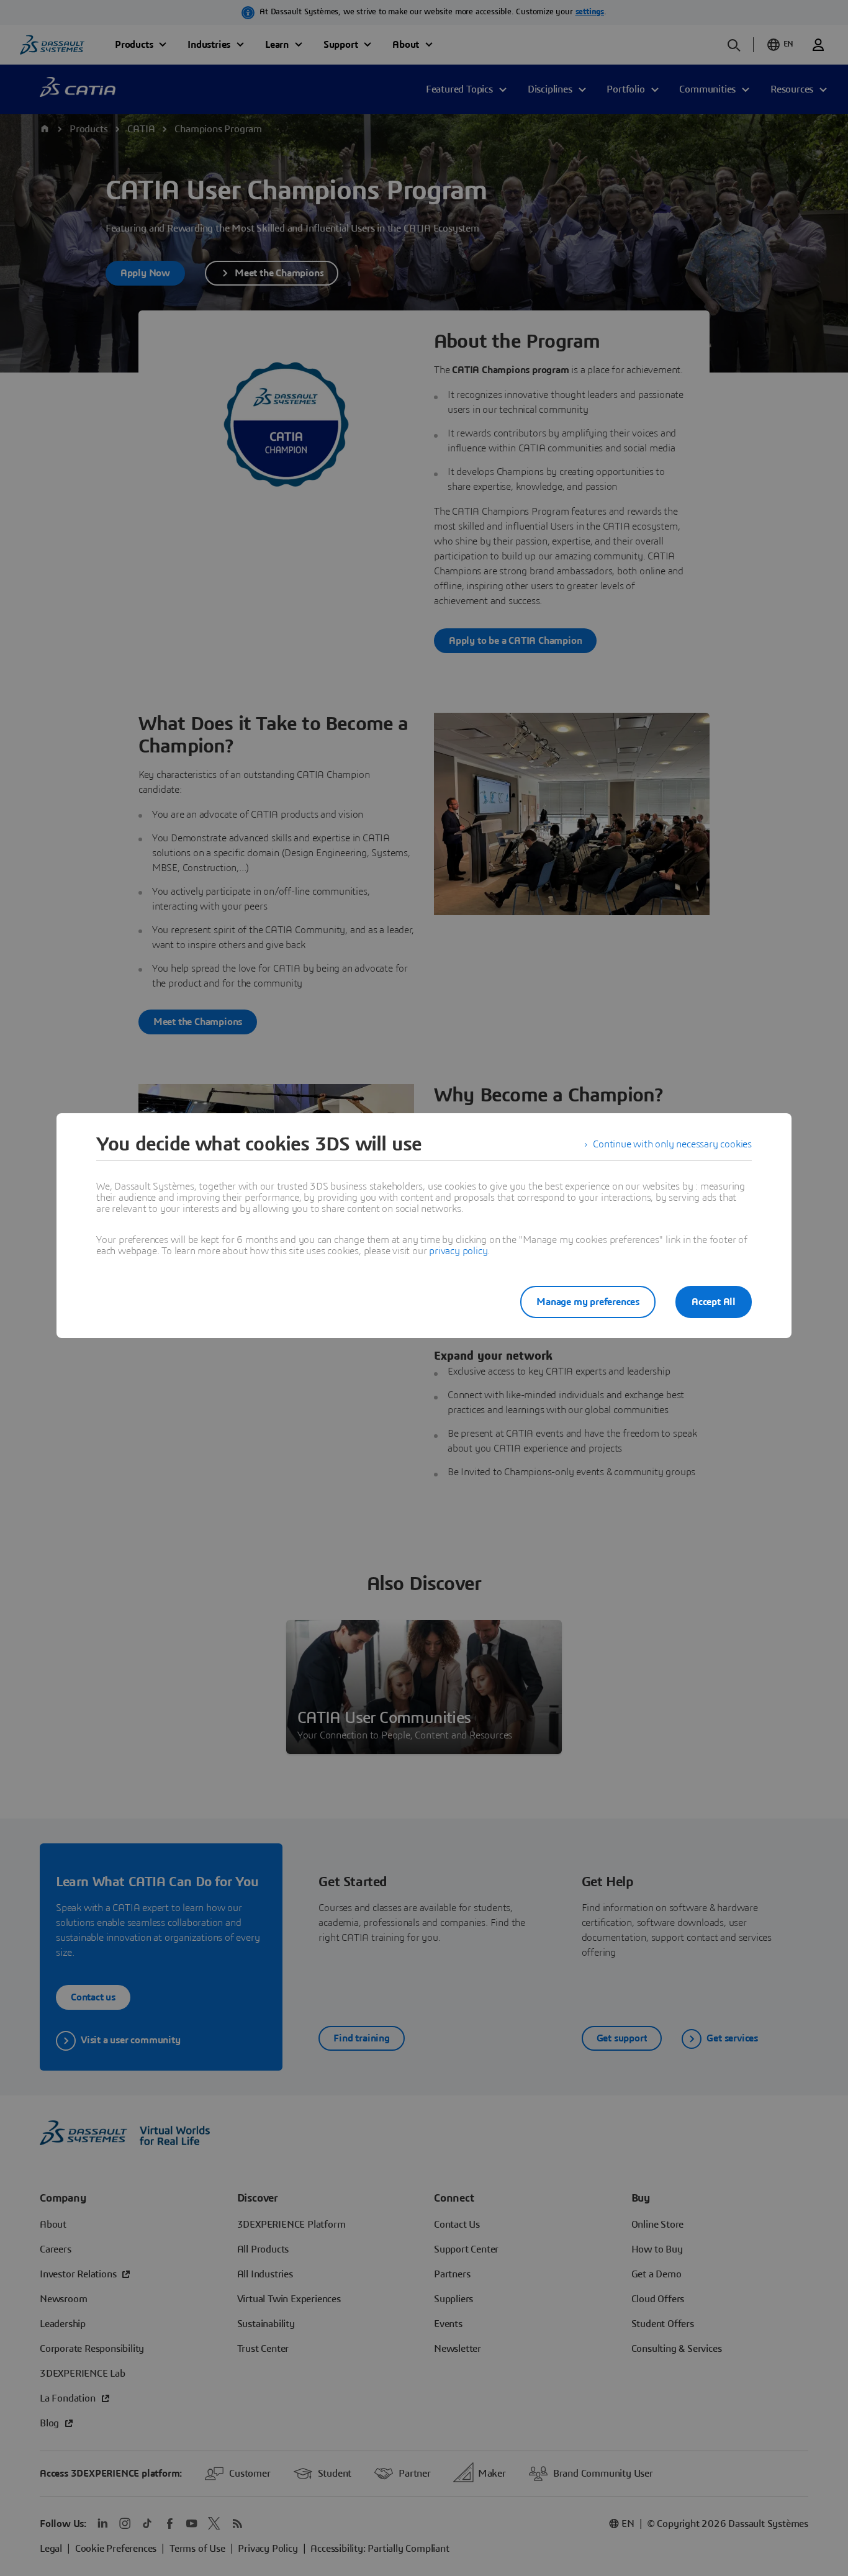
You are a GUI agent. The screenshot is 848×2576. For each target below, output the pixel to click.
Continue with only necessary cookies (672, 1144)
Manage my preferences (588, 1302)
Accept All (714, 1302)
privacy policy (458, 1251)
